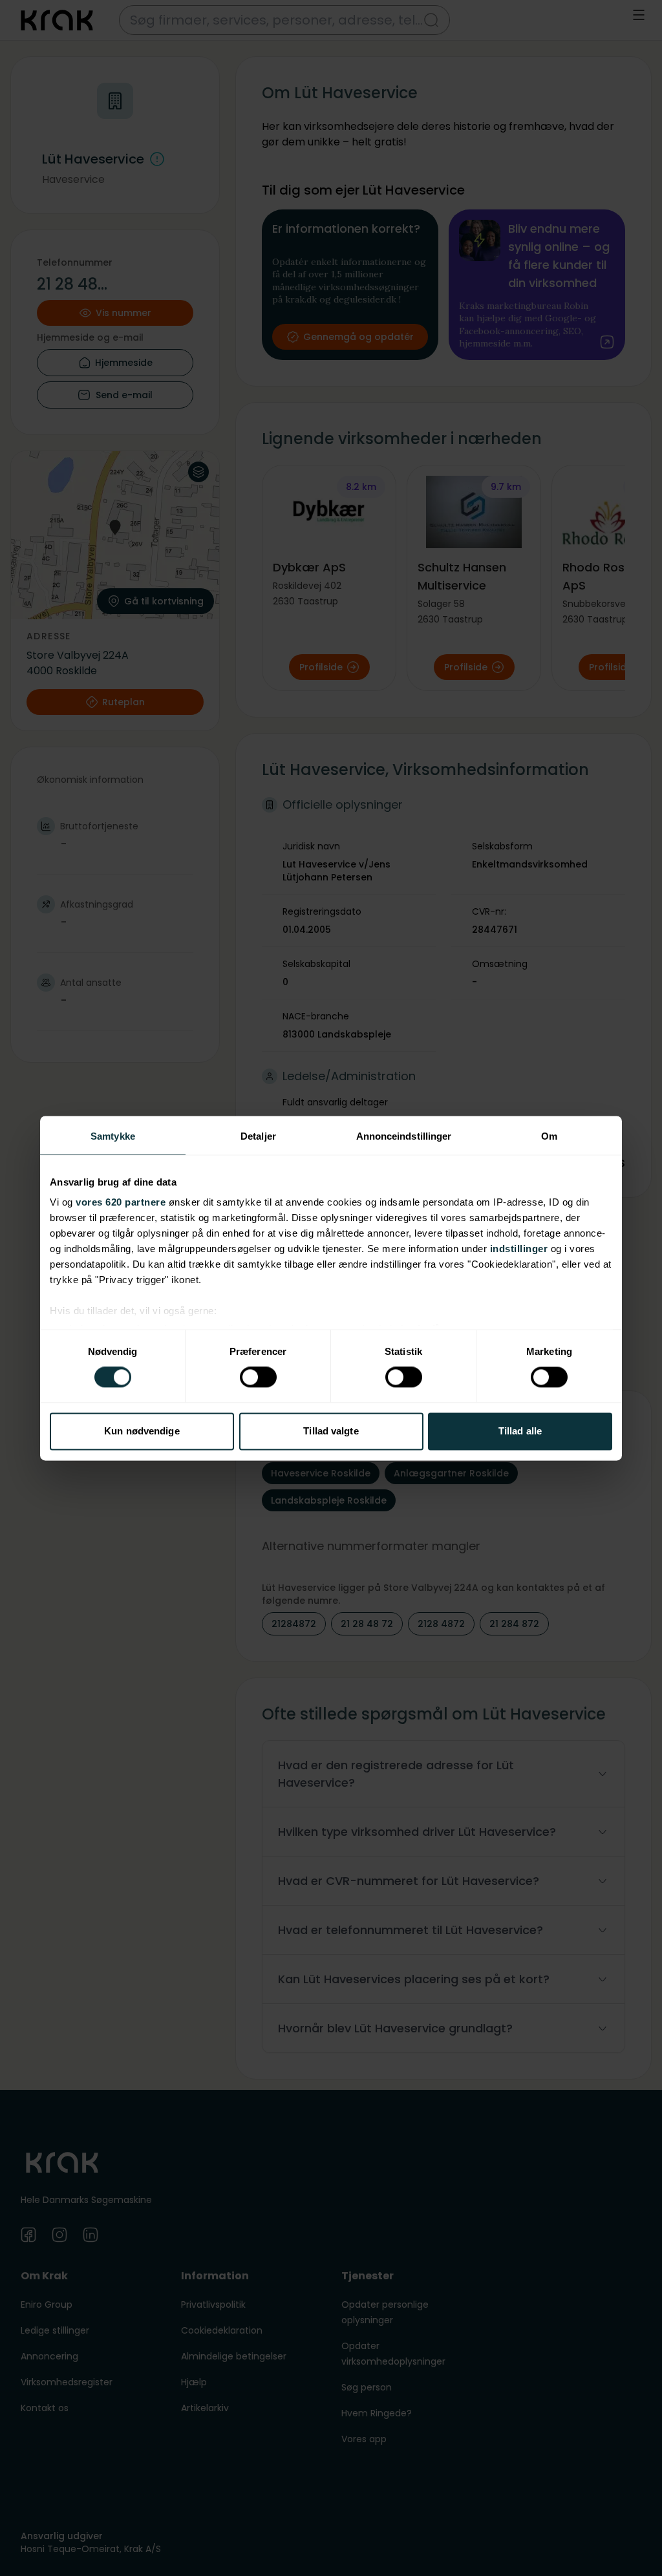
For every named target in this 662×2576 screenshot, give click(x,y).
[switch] (258, 1378)
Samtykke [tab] (113, 1136)
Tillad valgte (331, 1431)
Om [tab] (549, 1136)
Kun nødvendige (142, 1431)
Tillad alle (520, 1431)
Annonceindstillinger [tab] (404, 1136)
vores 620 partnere (121, 1202)
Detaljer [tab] (258, 1136)
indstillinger (519, 1249)
